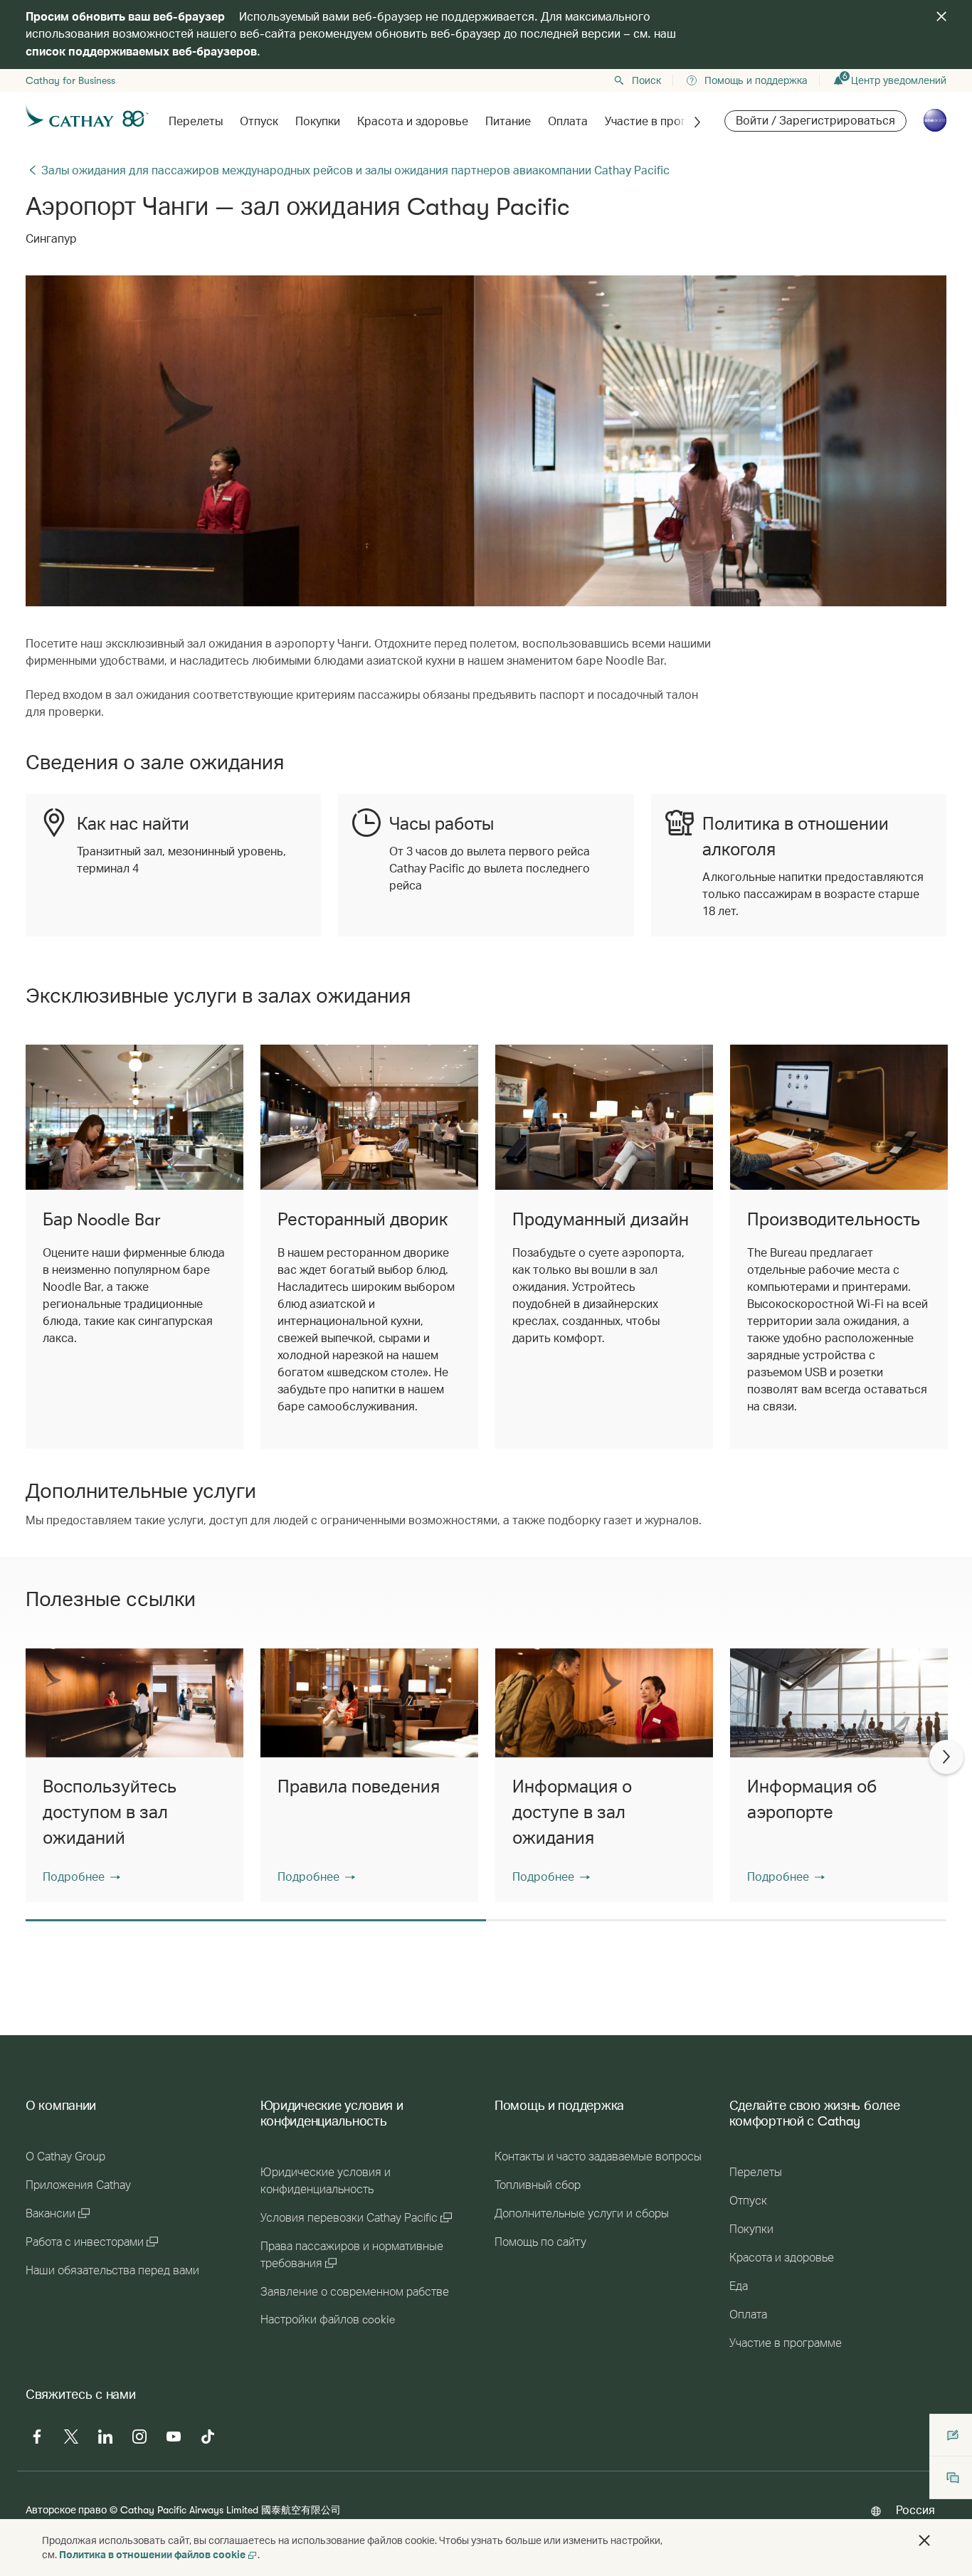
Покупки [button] (318, 122)
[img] (941, 16)
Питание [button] (508, 122)
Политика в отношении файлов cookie (152, 2554)
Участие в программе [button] (663, 122)
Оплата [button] (568, 122)
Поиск (646, 80)
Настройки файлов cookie (328, 2320)
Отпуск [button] (259, 122)
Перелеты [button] (196, 122)
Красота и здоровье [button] (413, 122)
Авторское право (66, 2509)
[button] (81, 1876)
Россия (915, 2509)
